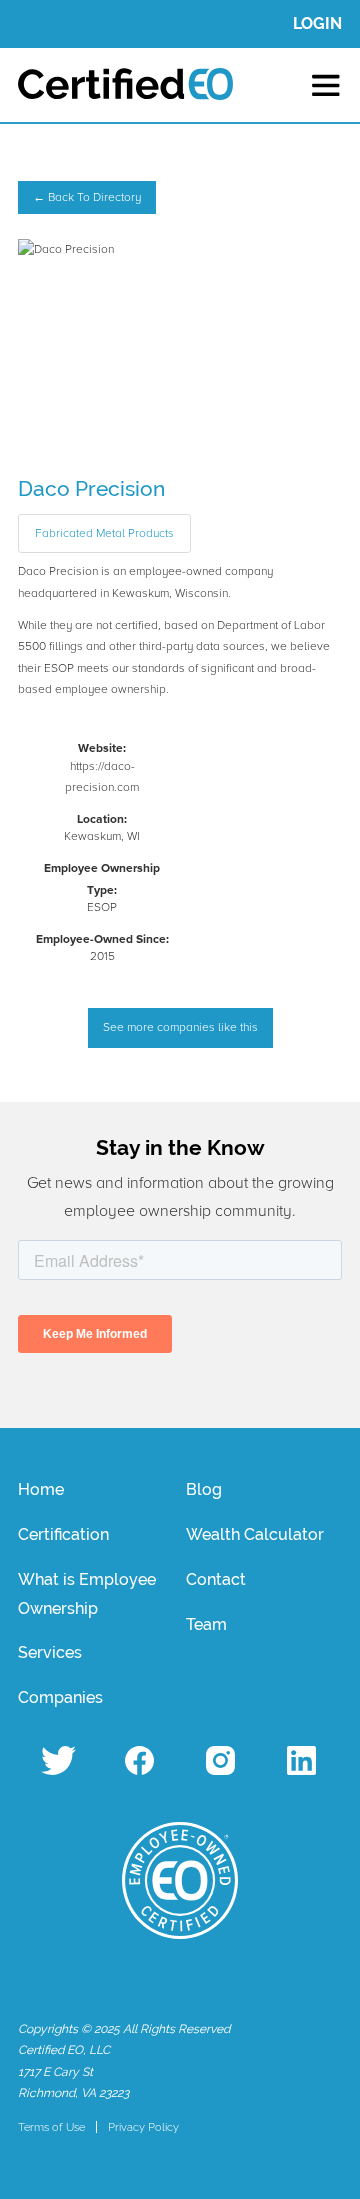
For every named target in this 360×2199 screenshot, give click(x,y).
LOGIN (317, 23)
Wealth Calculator (255, 1534)
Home (41, 1489)
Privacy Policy (143, 2127)
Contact (216, 1579)
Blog (204, 1489)
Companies (60, 1697)
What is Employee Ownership (87, 1594)
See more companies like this (180, 1027)
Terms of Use (51, 2127)
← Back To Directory (87, 197)
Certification (63, 1534)
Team (206, 1624)
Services (50, 1652)
